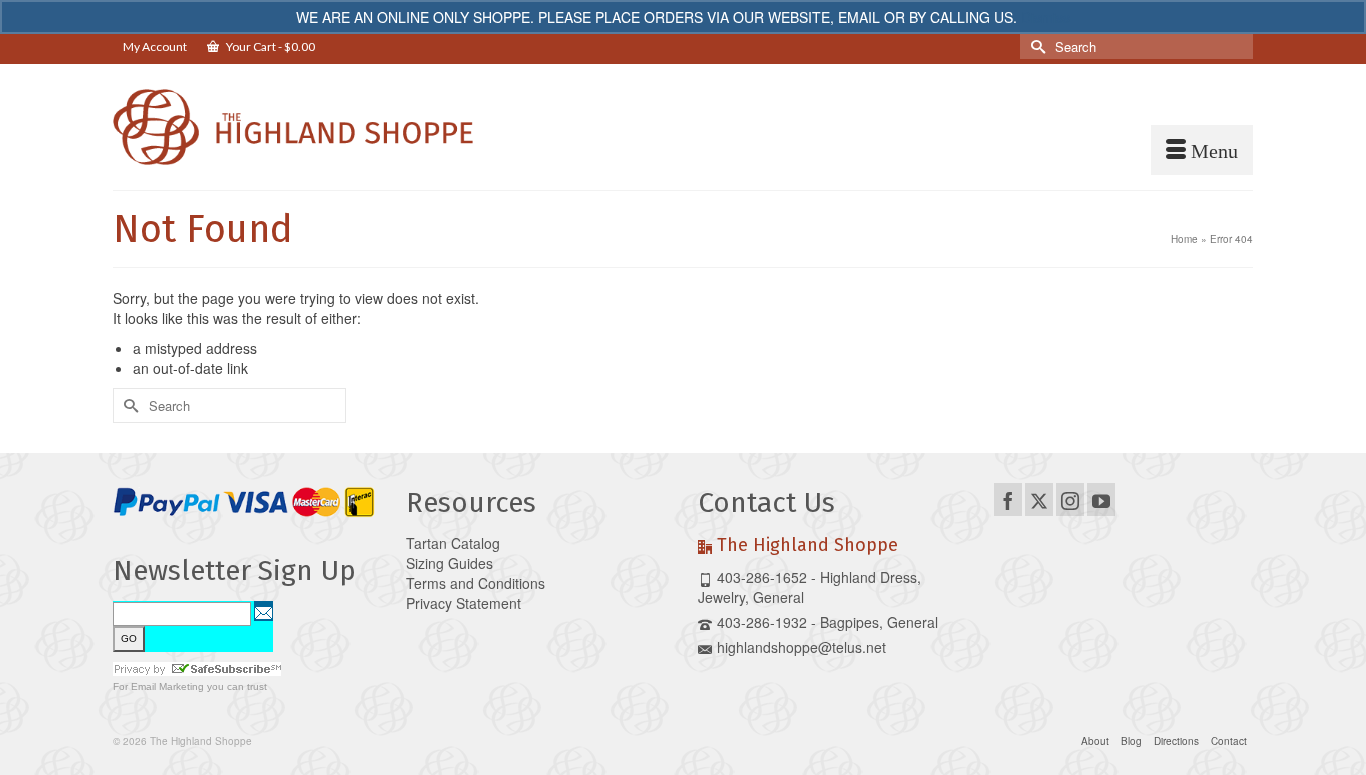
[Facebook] (1008, 499)
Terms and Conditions (475, 583)
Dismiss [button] (1045, 17)
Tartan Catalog (453, 543)
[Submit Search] (1035, 46)
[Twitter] (1039, 499)
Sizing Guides (449, 563)
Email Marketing (167, 686)
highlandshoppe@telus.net (801, 647)
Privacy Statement (463, 603)
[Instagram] (1070, 499)
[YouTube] (1101, 499)
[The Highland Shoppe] (293, 127)
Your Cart (269, 46)
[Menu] (1202, 150)
